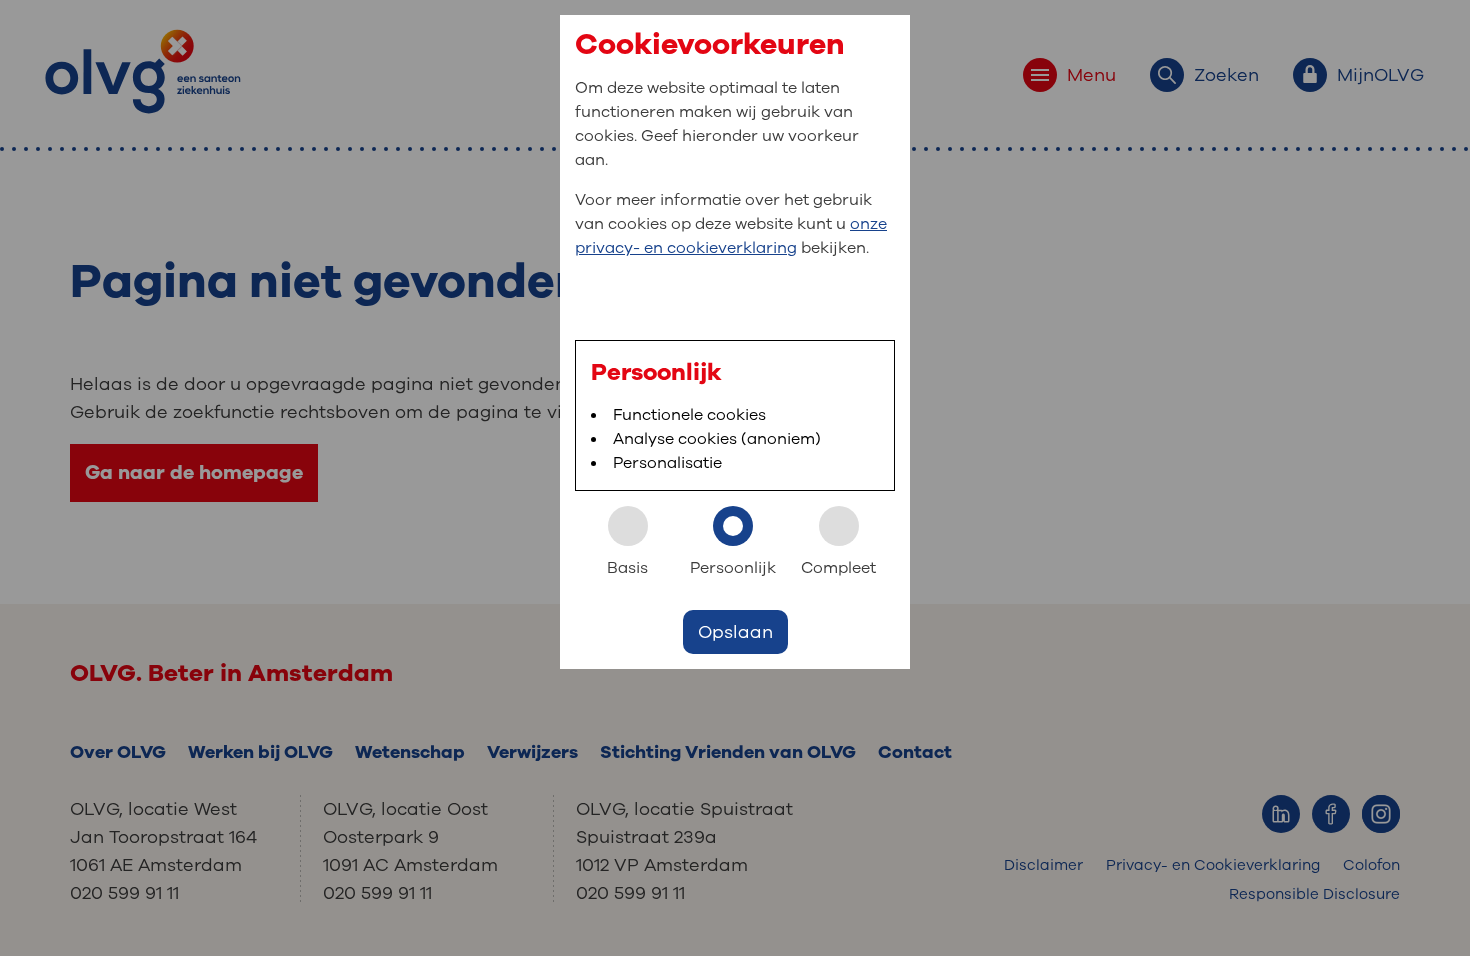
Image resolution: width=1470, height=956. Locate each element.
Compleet (838, 568)
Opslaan (735, 632)
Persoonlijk (733, 568)
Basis (627, 568)
